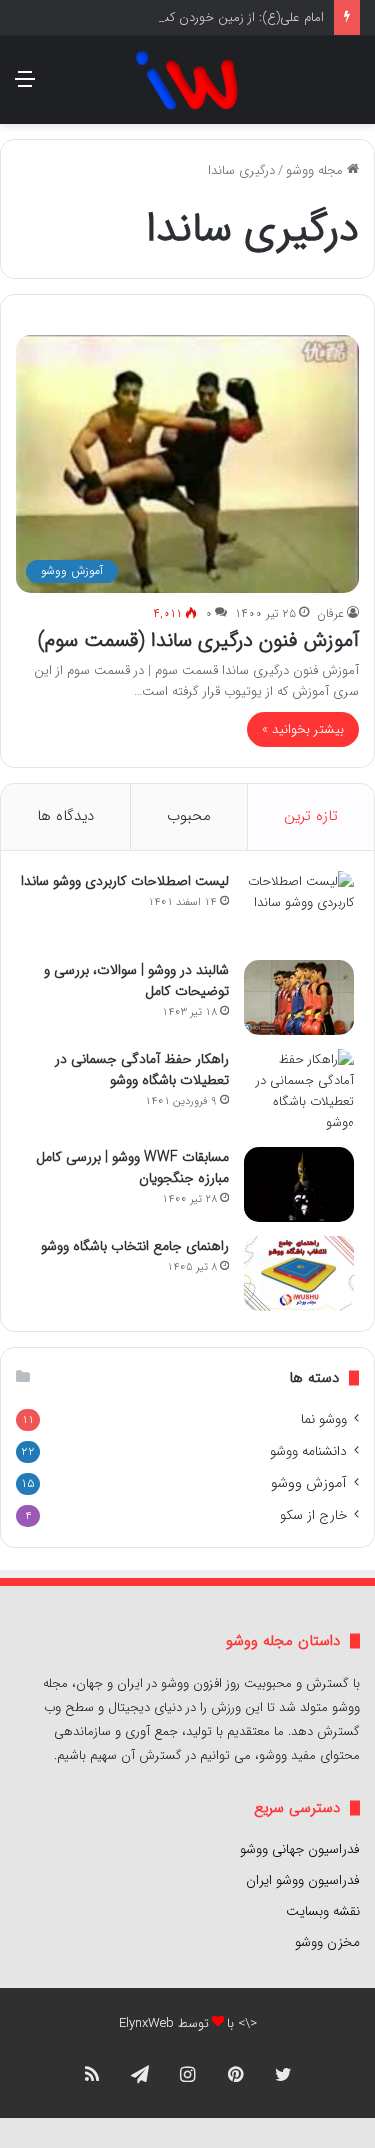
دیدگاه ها (65, 816)
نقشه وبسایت (323, 1911)
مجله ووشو (316, 170)
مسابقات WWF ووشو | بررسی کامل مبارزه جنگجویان (132, 1167)
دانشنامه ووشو (308, 1451)
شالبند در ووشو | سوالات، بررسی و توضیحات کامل (136, 980)
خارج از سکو (313, 1515)
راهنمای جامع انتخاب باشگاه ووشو (135, 1246)
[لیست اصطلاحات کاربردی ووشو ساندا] (299, 908)
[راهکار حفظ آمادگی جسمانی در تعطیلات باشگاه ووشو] (299, 1091)
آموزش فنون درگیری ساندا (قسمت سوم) (198, 640)
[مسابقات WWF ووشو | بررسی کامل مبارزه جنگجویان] (299, 1184)
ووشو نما (324, 1419)
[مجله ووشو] (187, 80)
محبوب (189, 816)
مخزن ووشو (327, 1942)
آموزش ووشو (309, 1483)
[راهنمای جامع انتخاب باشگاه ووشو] (299, 1273)
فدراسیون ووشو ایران (303, 1880)
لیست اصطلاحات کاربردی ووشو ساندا (125, 881)
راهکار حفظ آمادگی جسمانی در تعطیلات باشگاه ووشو (142, 1069)
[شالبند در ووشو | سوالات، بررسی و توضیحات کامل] (299, 997)
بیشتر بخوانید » (303, 729)
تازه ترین (311, 816)
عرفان (330, 613)
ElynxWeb (146, 2023)
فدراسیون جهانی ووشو (300, 1849)
